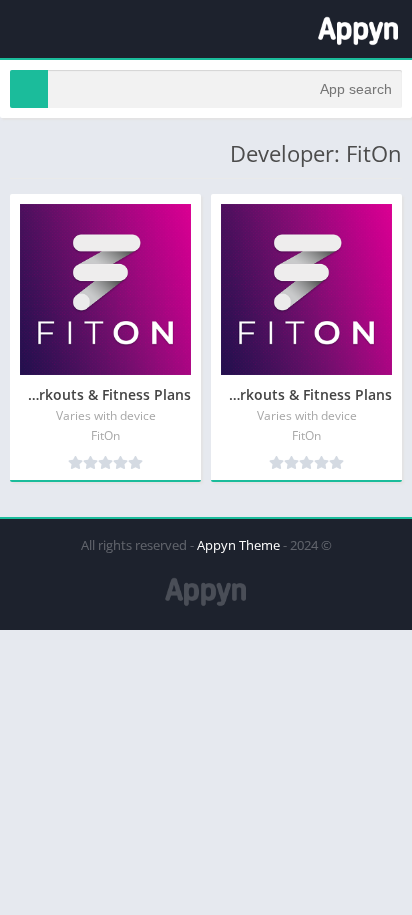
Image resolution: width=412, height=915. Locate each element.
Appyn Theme (238, 545)
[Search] (29, 89)
